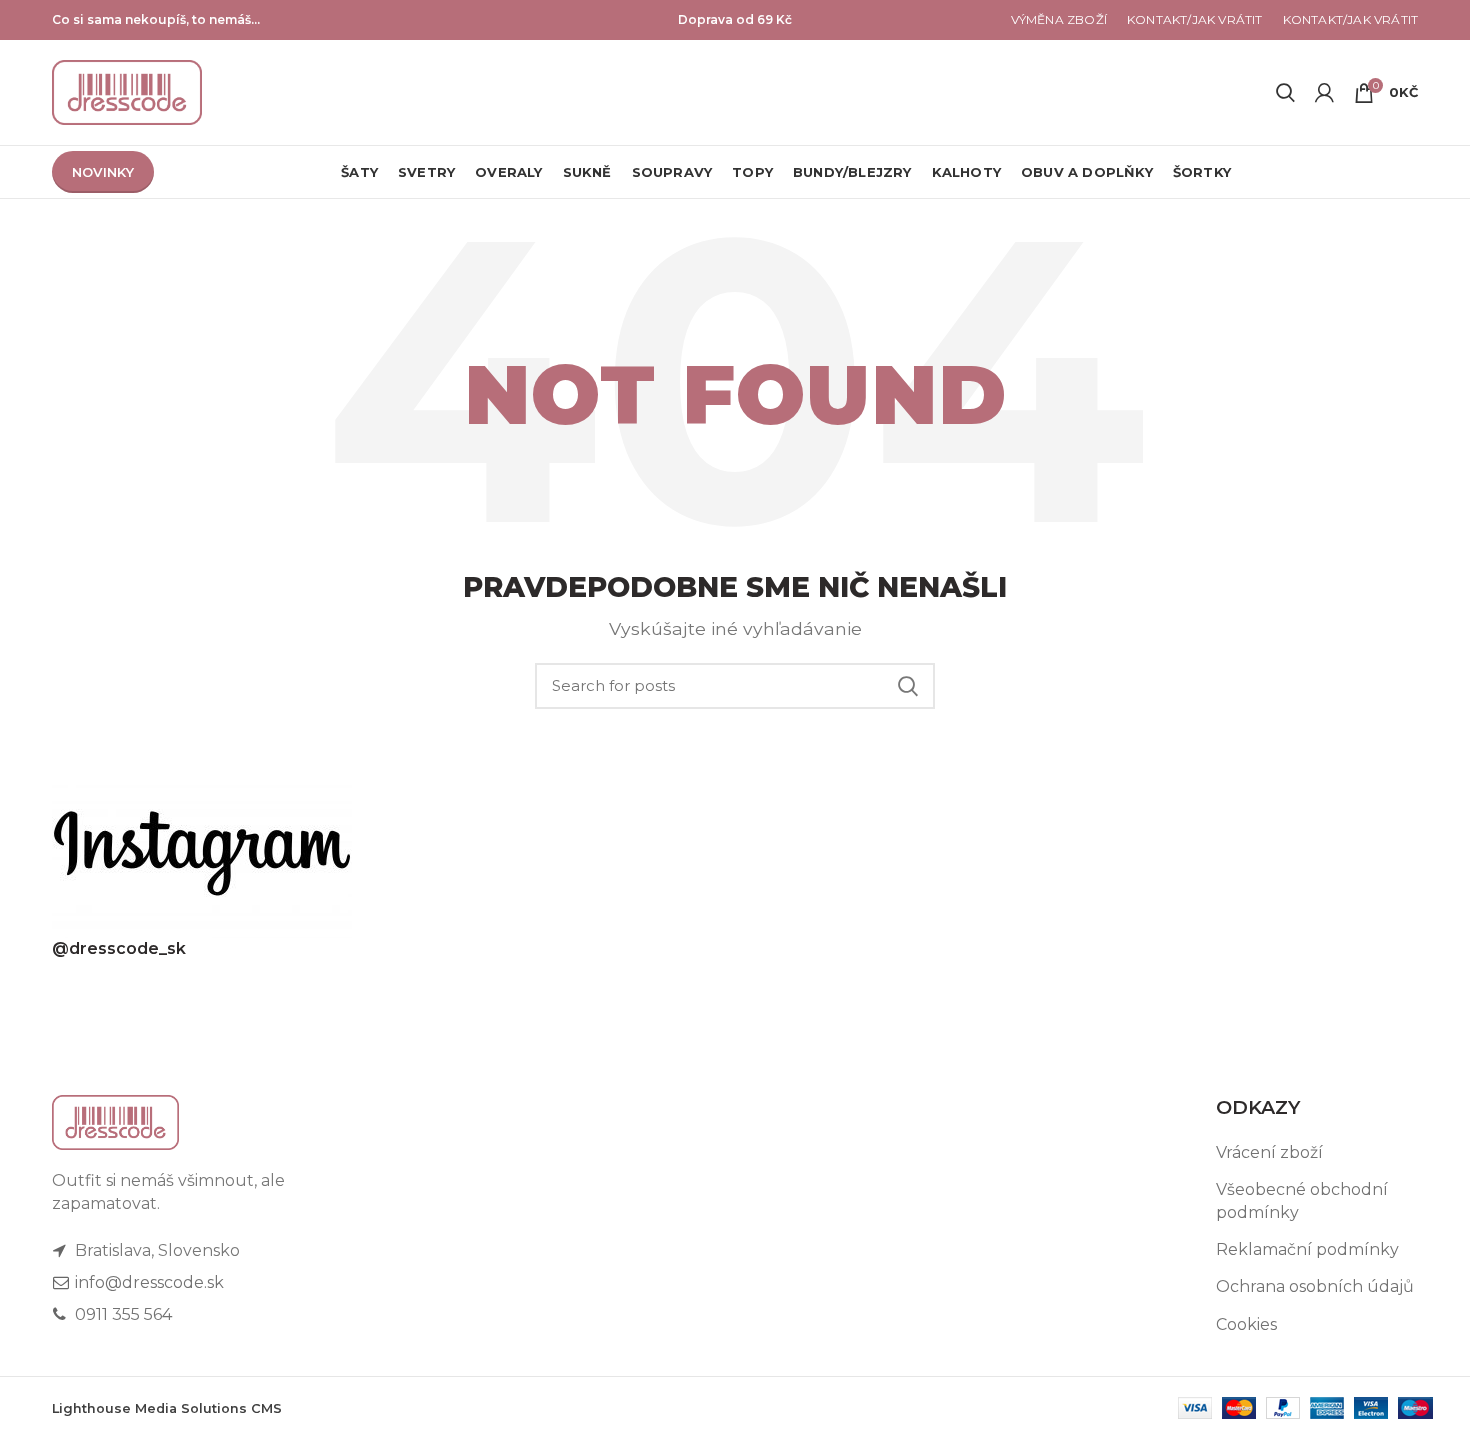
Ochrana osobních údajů (1315, 1286)
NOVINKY (103, 172)
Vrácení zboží (1269, 1152)
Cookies (1246, 1324)
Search (908, 686)
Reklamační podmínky (1307, 1249)
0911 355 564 (121, 1314)
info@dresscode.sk (147, 1282)
